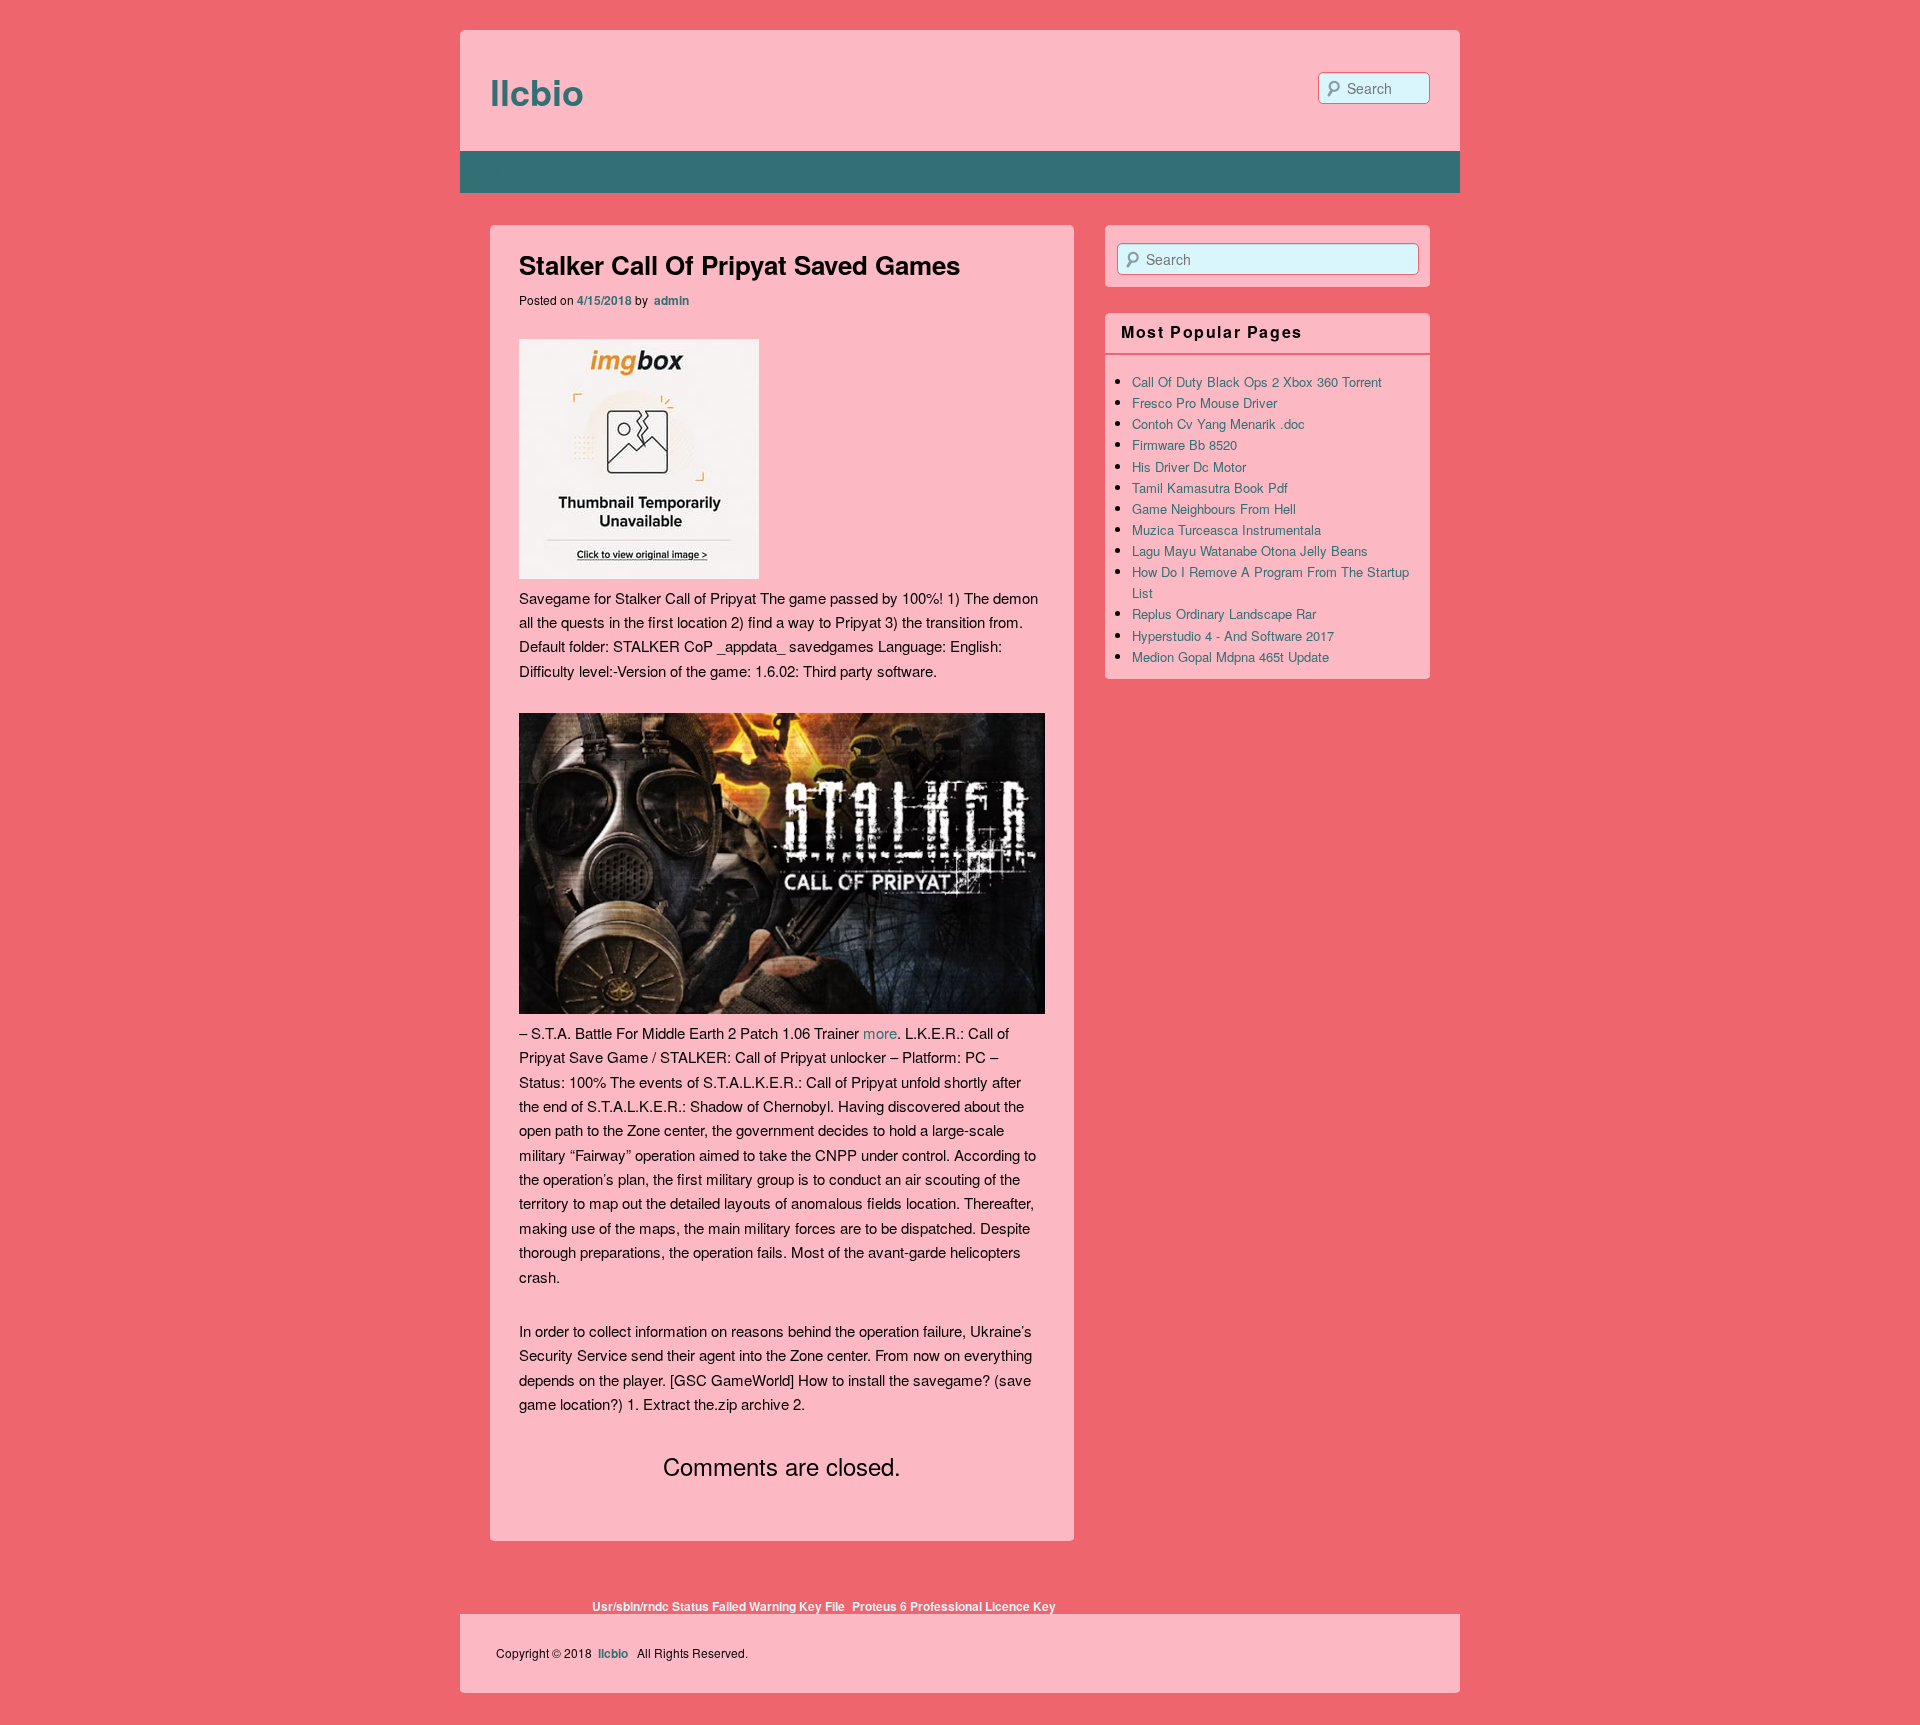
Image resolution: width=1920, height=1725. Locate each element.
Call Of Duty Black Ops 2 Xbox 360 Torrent (1257, 381)
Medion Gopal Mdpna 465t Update (1230, 656)
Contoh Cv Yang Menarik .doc (1218, 423)
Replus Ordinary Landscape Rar (1224, 613)
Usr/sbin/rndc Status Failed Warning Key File (718, 1606)
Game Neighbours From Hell (1214, 508)
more (880, 1032)
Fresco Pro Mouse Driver (1204, 402)
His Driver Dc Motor (1189, 466)
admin (670, 300)
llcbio (537, 91)
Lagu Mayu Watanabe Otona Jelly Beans (1250, 550)
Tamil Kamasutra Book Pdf (1210, 487)
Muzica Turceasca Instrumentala (1226, 529)
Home (515, 172)
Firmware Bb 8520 (1184, 444)
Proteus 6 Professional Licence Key (954, 1606)
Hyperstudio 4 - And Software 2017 (1233, 635)
